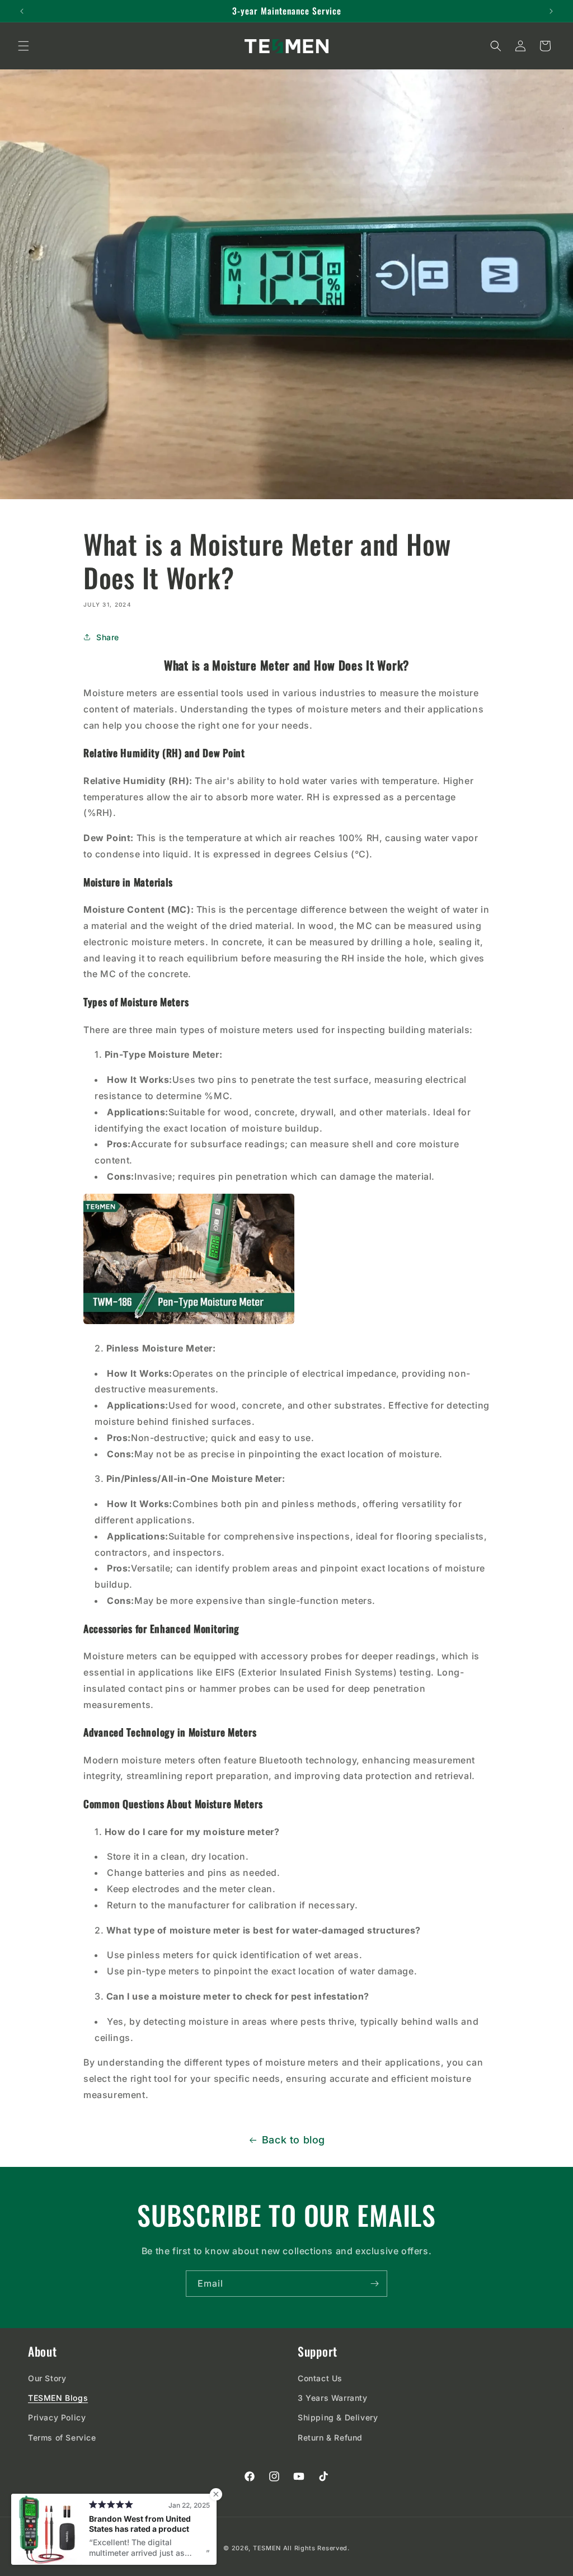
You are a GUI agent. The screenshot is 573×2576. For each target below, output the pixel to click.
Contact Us (320, 2378)
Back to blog (293, 2140)
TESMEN (267, 2548)
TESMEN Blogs (58, 2398)
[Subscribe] (374, 2284)
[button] (24, 46)
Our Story (47, 2378)
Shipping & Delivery (338, 2417)
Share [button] (108, 637)
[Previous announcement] (22, 11)
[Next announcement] (551, 11)
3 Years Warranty (333, 2398)
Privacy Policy (57, 2417)
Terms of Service (62, 2437)
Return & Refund (330, 2437)
